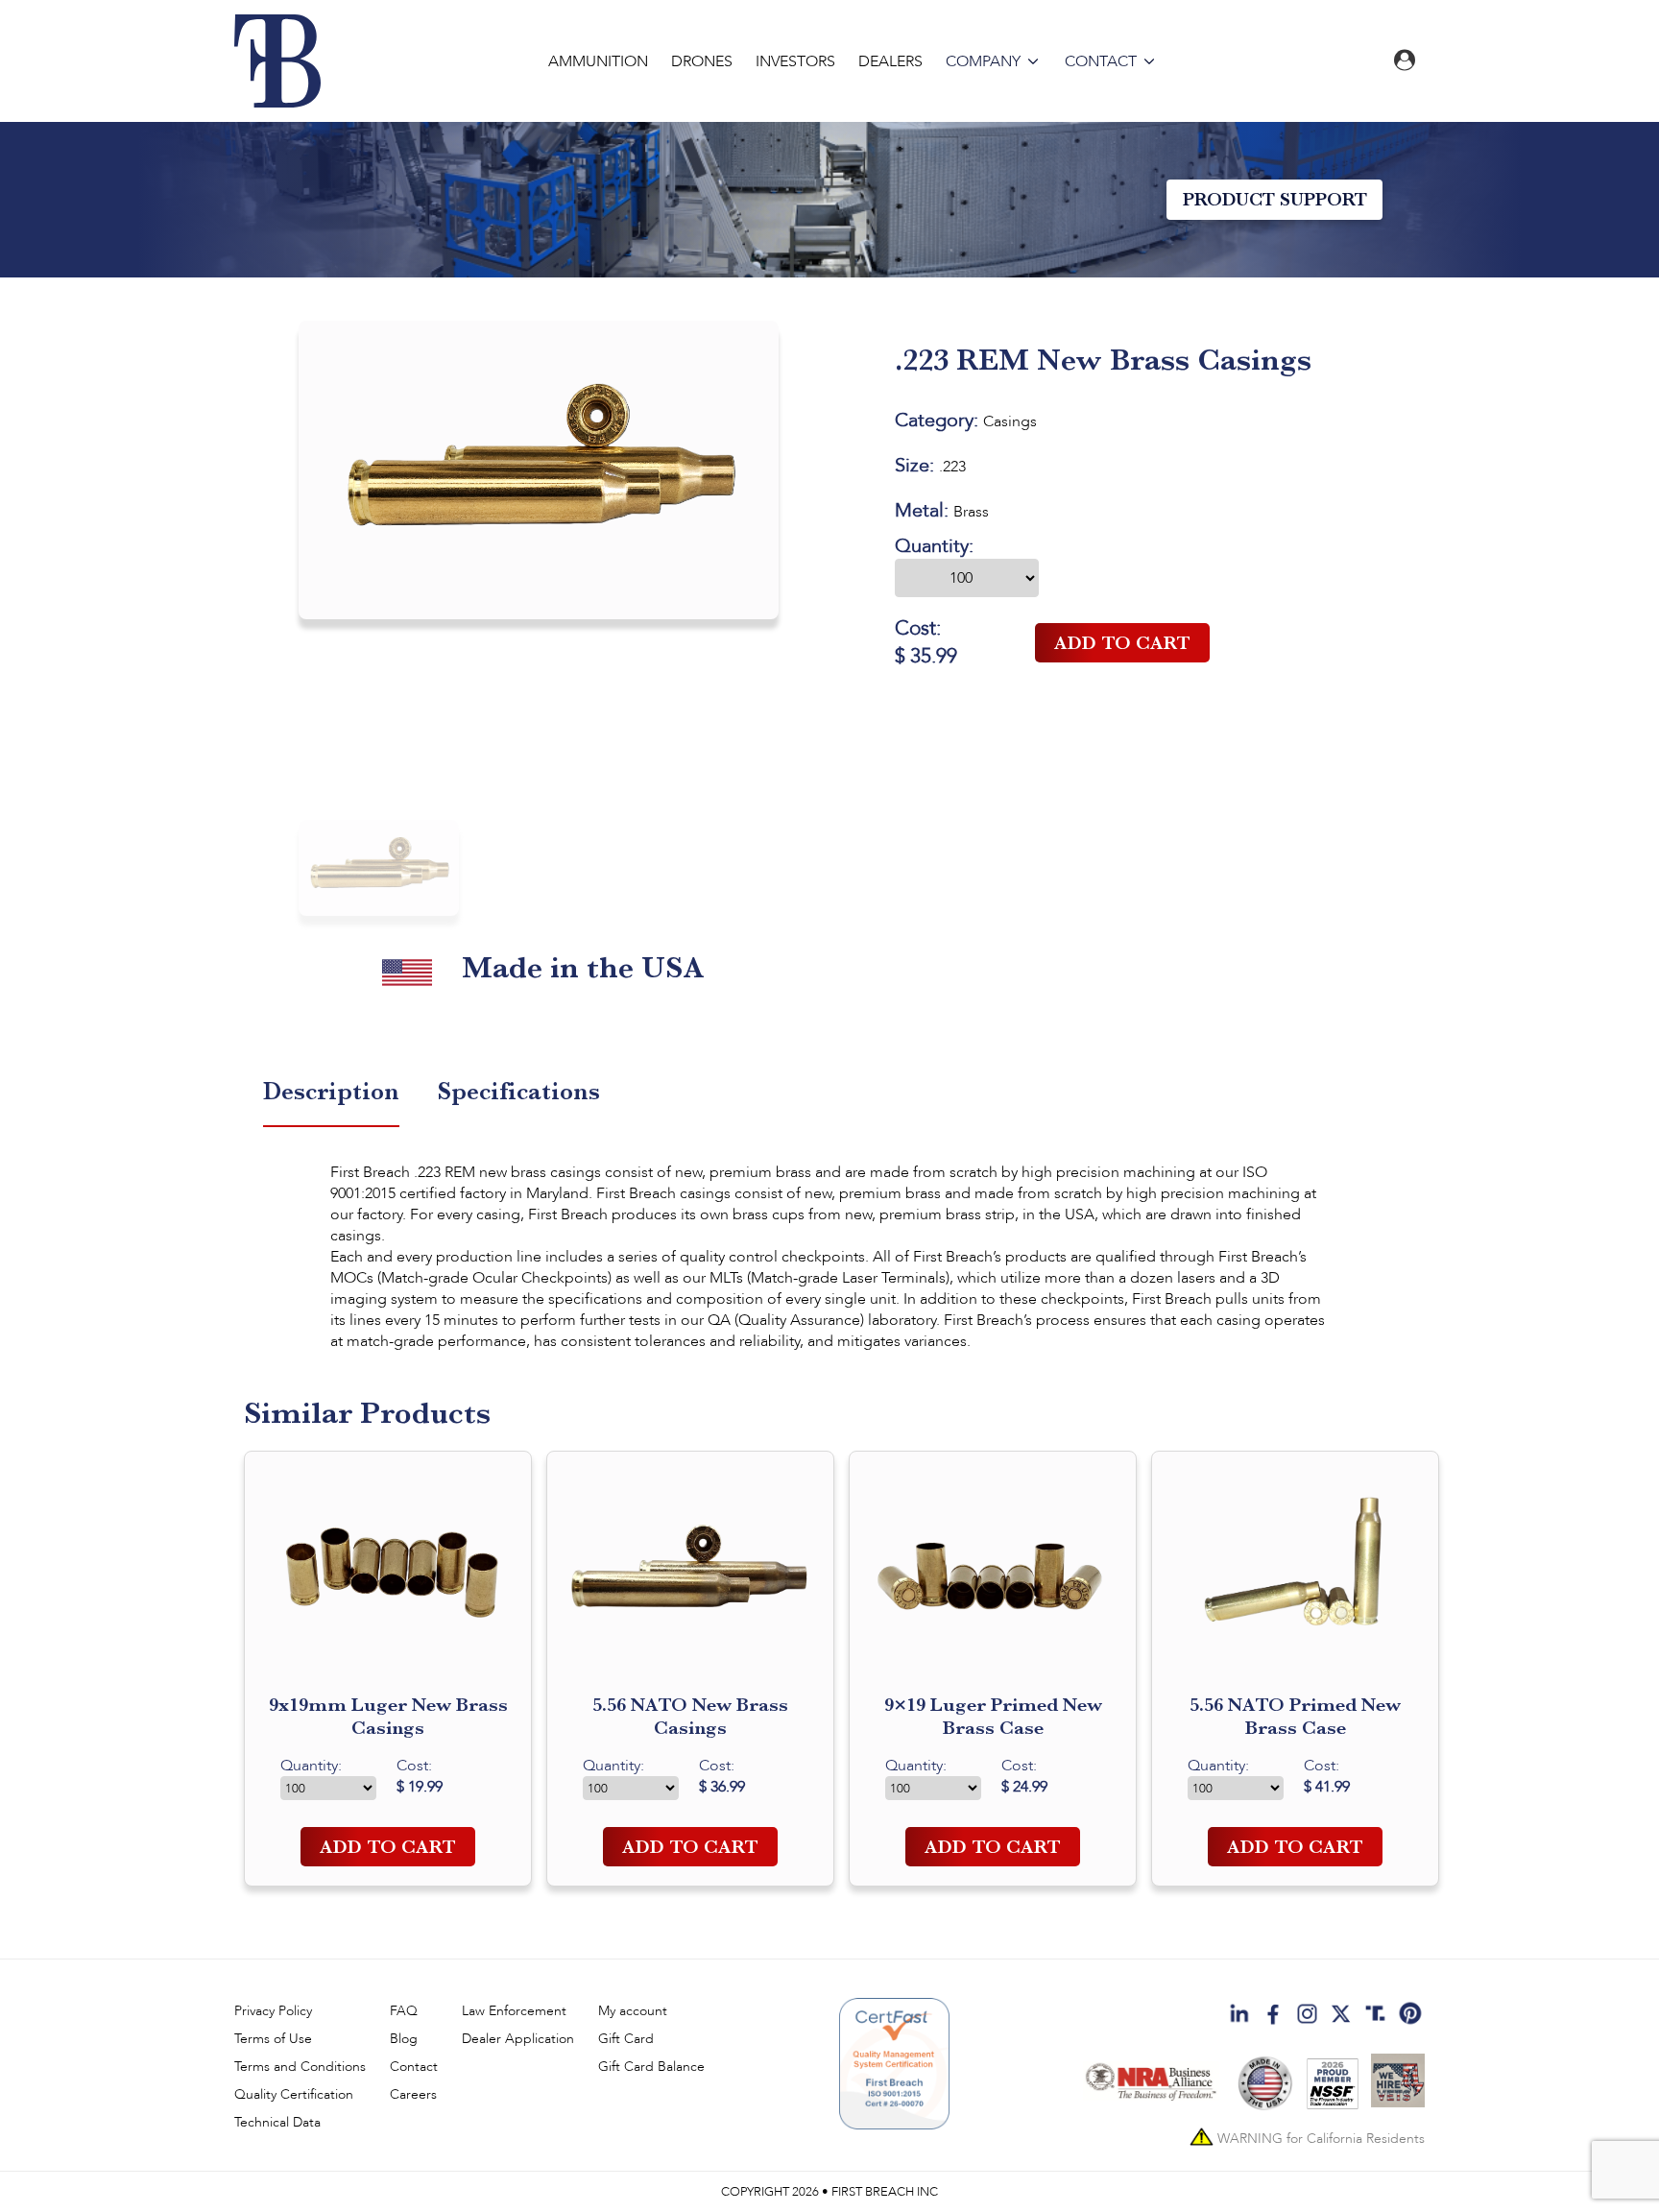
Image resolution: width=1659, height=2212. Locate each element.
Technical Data (277, 2122)
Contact (414, 2067)
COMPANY (983, 61)
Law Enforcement (514, 2011)
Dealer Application (518, 2039)
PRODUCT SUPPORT (1275, 200)
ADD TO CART (1122, 643)
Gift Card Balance (651, 2067)
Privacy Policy (273, 2011)
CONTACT (1101, 61)
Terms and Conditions (300, 2067)
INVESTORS (795, 61)
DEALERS (890, 61)
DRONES (702, 61)
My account (633, 2011)
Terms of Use (273, 2039)
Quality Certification (294, 2094)
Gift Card (626, 2039)
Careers (413, 2094)
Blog (404, 2039)
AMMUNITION (598, 61)
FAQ (404, 2011)
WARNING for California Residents (1319, 2138)
